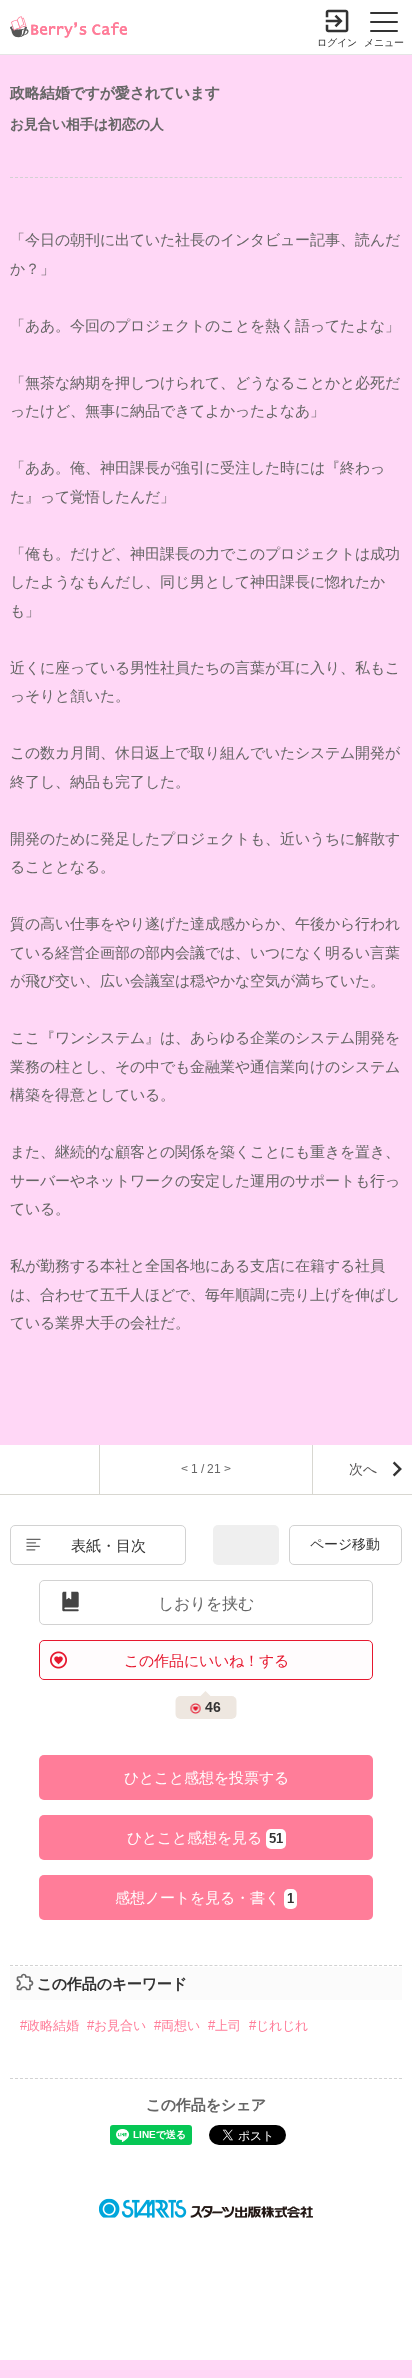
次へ (363, 1469)
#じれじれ (278, 2025)
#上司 (224, 2025)
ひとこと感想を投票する (206, 1777)
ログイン (337, 42)
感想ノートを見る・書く (204, 1897)
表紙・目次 (108, 1545)
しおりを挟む (206, 1603)
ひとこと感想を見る (205, 1837)
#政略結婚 (49, 2025)
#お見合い (116, 2025)
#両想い (177, 2025)
